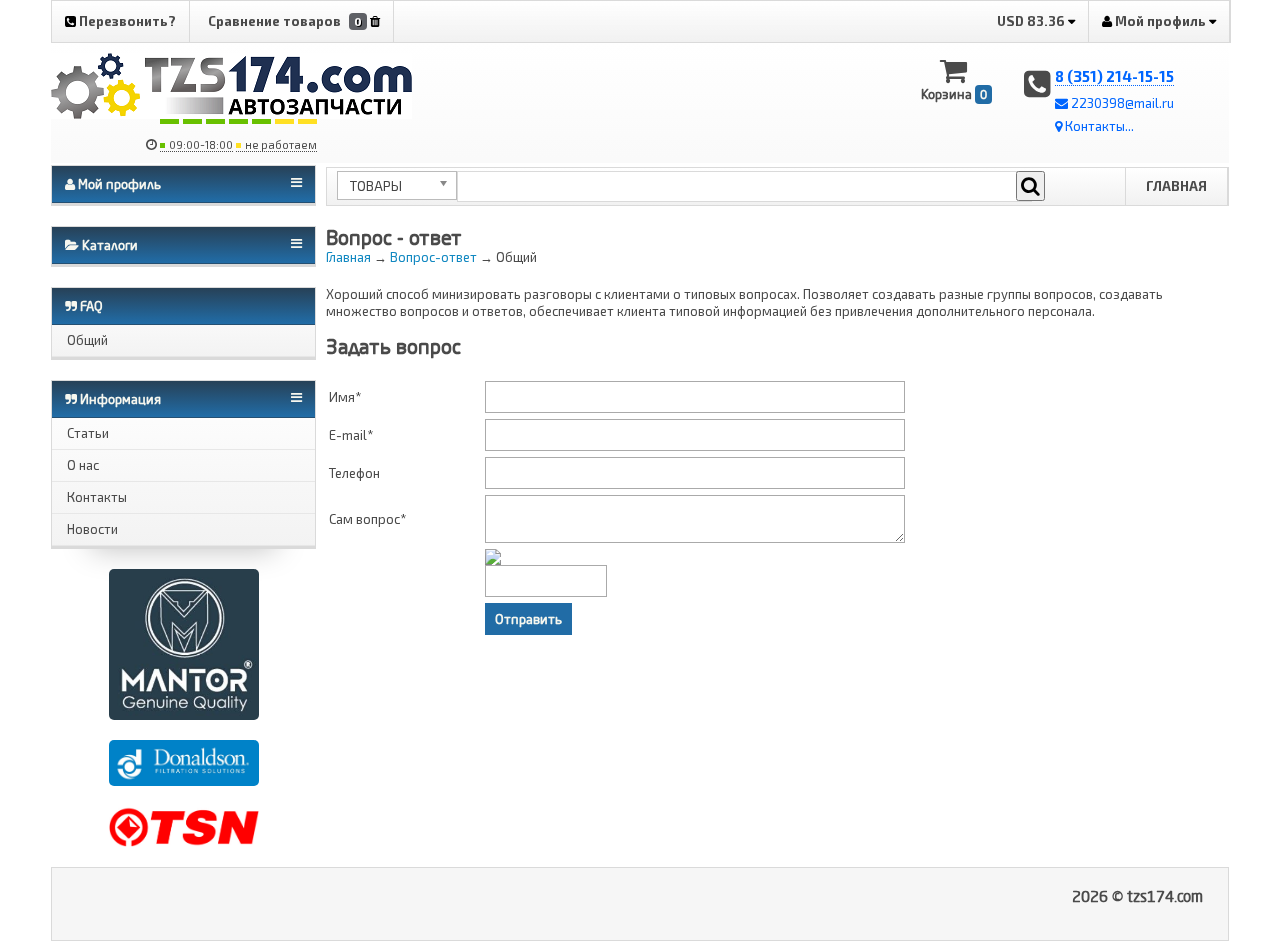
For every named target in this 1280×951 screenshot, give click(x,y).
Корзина (954, 94)
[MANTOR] (184, 643)
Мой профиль (1160, 21)
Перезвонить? (126, 21)
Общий (87, 340)
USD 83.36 (1032, 21)
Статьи (88, 433)
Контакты (97, 497)
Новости (92, 529)
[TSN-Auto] (184, 825)
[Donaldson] (184, 761)
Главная (1176, 186)
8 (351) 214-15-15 (1114, 76)
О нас (83, 465)
